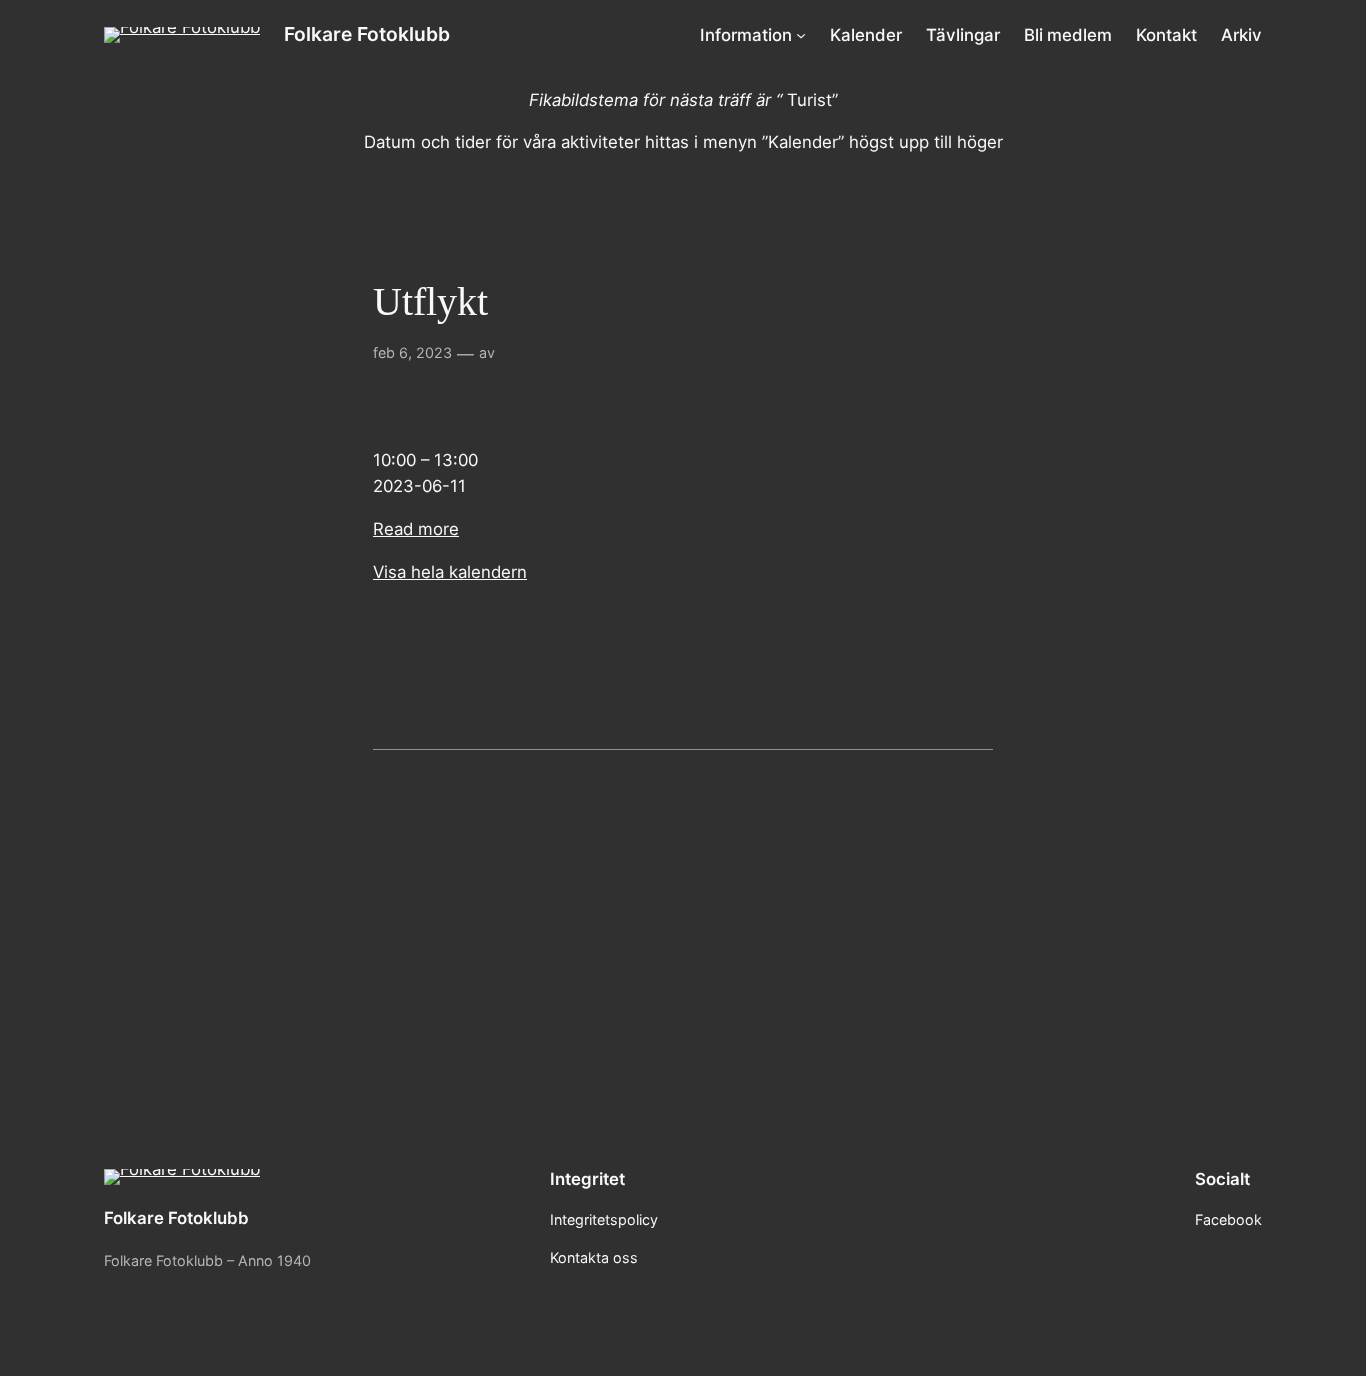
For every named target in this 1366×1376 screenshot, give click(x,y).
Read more (416, 529)
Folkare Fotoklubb (367, 34)
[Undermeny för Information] (801, 35)
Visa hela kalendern (450, 572)
